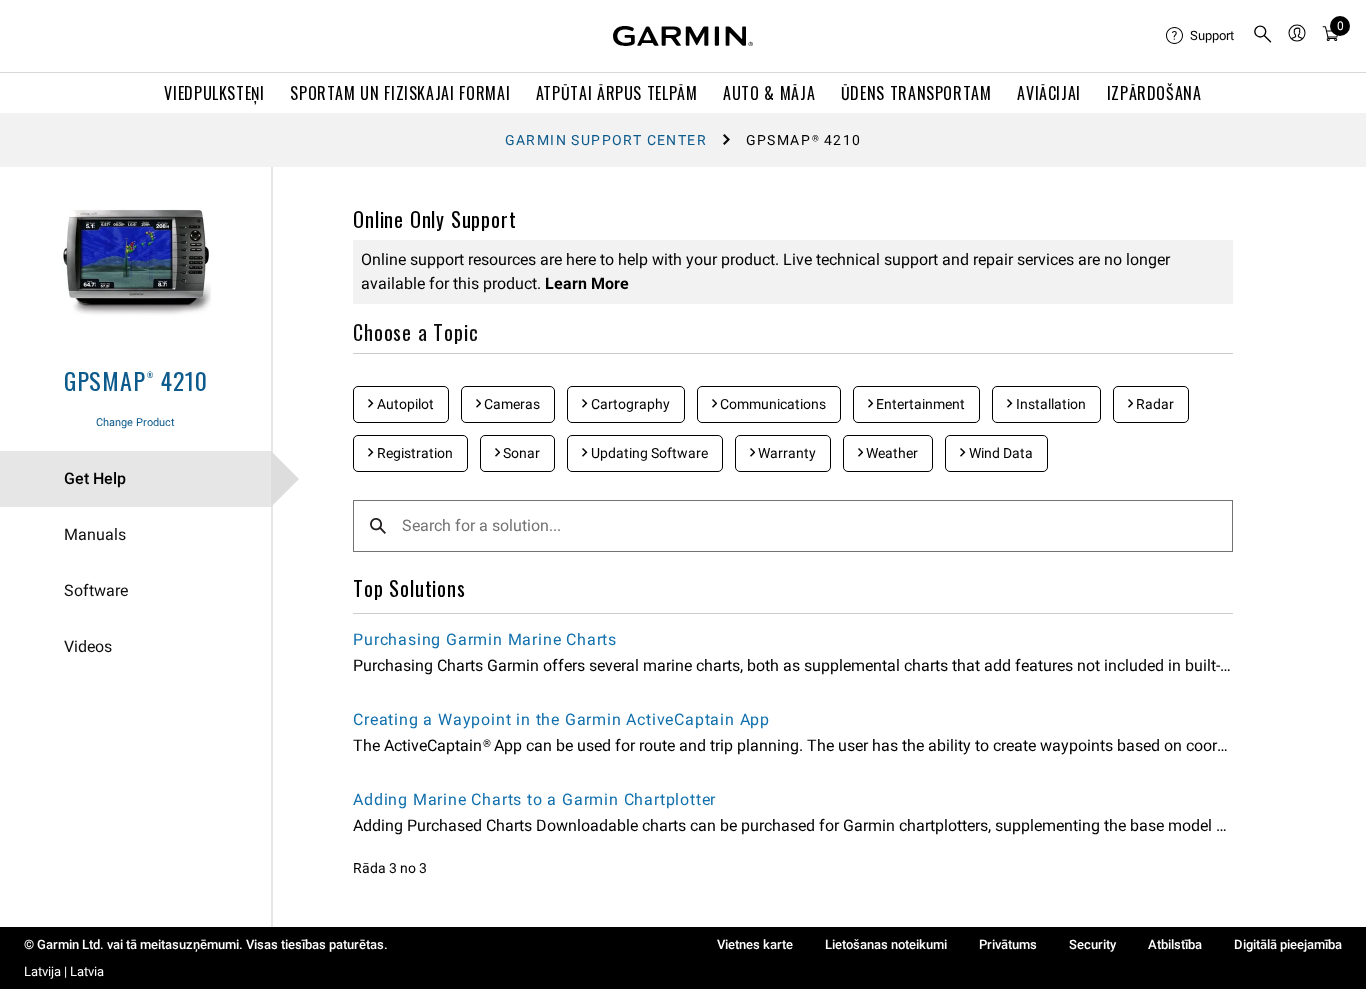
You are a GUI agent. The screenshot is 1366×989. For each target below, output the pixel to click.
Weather (890, 453)
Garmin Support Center (606, 140)
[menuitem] (1201, 36)
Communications (771, 404)
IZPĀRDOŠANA (1154, 93)
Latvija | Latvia (64, 971)
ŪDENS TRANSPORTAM (916, 93)
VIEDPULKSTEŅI (214, 93)
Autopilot (404, 404)
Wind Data (999, 453)
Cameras (510, 404)
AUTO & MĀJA (769, 93)
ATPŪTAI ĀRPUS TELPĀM (617, 93)
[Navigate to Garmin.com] (683, 36)
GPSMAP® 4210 (136, 380)
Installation (1049, 404)
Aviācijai (1049, 93)
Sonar (520, 453)
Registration (413, 453)
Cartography (629, 404)
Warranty (785, 453)
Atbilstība (1175, 944)
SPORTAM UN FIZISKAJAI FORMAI (400, 93)
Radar (1153, 404)
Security (1092, 944)
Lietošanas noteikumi (886, 944)
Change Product (135, 422)
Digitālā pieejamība (1288, 944)
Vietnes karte (755, 944)
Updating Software (648, 453)
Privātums (1008, 944)
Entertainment (919, 404)
